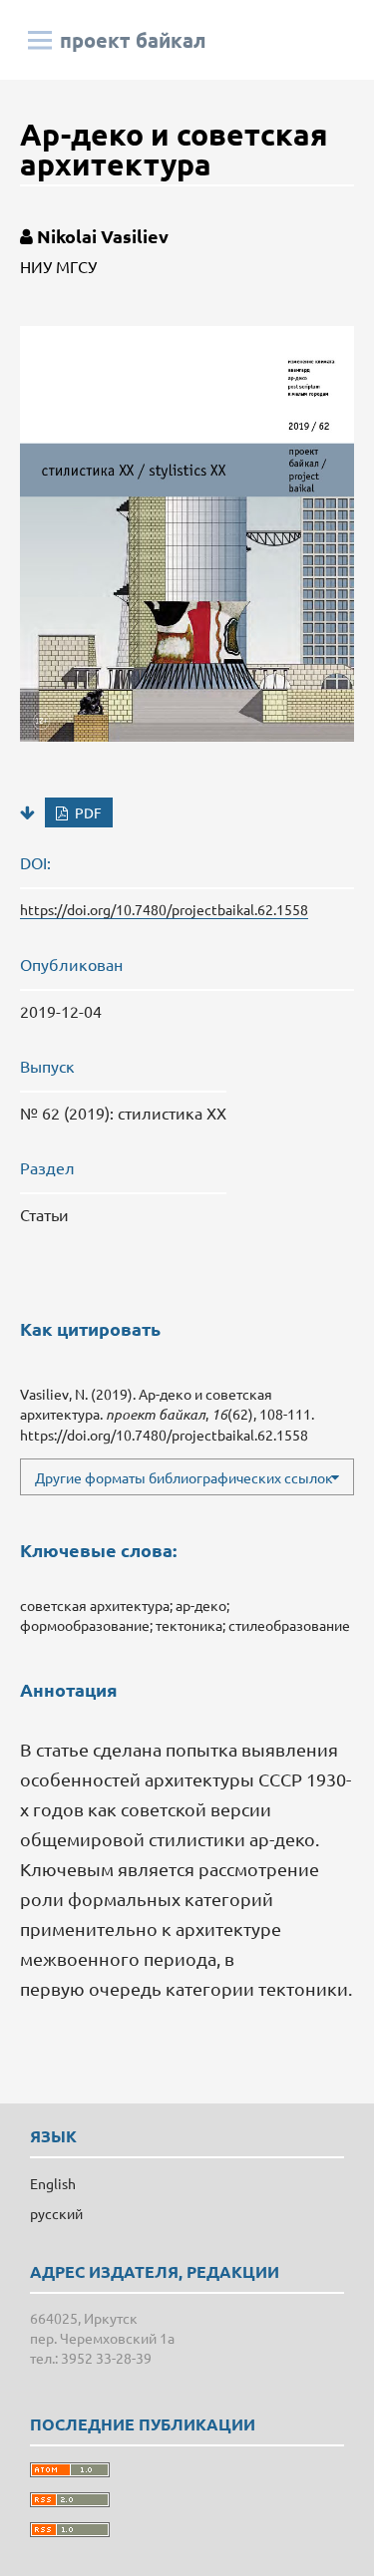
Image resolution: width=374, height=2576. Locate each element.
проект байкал (133, 40)
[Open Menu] (40, 40)
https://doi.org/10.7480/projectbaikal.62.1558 (164, 909)
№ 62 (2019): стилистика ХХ (123, 1113)
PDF (87, 812)
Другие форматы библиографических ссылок (184, 1477)
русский (56, 2213)
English (53, 2183)
